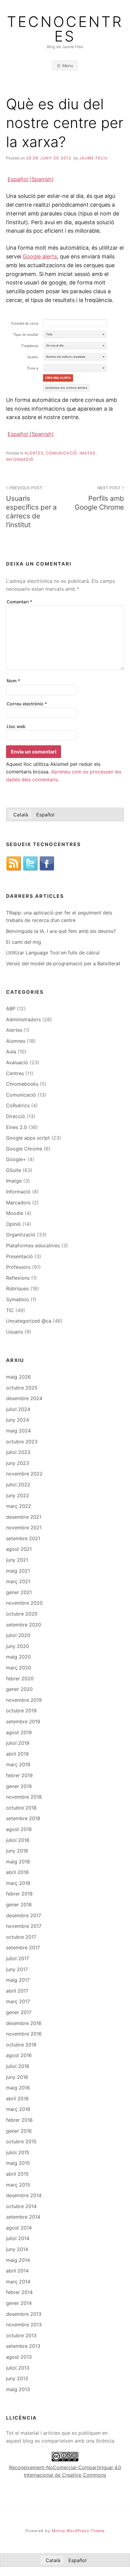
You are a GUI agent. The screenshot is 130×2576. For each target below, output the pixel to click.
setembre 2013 (23, 2346)
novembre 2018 (24, 1797)
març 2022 (19, 1506)
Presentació (19, 1256)
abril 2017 (17, 1991)
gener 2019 (19, 1786)
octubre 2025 (22, 1388)
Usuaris (15, 1332)
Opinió (13, 1224)
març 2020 (19, 1668)
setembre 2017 (23, 1948)
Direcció (16, 1116)
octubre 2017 (21, 1937)
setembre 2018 (23, 1818)
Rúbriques (17, 1288)
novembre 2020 (24, 1603)
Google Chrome (24, 1149)
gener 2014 (19, 2303)
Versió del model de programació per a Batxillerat (63, 963)
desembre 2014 (24, 2195)
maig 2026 (18, 1377)
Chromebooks (22, 1084)
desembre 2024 (24, 1398)
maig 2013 (18, 2389)
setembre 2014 (23, 2217)
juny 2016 (17, 2077)
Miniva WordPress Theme (78, 2531)
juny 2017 (17, 1969)
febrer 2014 (19, 2292)
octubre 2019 (21, 1711)
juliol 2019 (18, 1743)
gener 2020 (19, 1689)
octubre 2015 (21, 2141)
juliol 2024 (18, 1409)
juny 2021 (17, 1560)
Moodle (15, 1213)
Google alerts (40, 256)
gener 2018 (19, 1905)
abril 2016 (17, 2099)
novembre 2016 (24, 2034)
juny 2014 (17, 2249)
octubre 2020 (22, 1614)
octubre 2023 (22, 1442)
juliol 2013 (18, 2368)
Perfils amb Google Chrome (99, 498)
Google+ (16, 1159)
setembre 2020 (24, 1625)
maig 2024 (18, 1431)
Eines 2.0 (16, 1127)
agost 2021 (19, 1549)
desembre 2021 (24, 1517)
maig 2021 (18, 1571)
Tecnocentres (65, 29)
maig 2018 (18, 1862)
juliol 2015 (18, 2152)
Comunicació (62, 453)
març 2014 (18, 2282)
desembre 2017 (24, 1915)
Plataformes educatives (33, 1245)
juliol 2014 (18, 2238)
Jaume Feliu (93, 158)
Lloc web (16, 726)
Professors (18, 1267)
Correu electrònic (27, 704)
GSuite (14, 1170)
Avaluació (17, 1062)
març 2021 (18, 1581)
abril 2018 (17, 1872)
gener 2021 (19, 1592)
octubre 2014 (21, 2206)
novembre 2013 (24, 2325)
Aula (11, 1052)
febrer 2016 (19, 2120)
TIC (10, 1310)
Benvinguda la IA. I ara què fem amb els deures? (61, 931)
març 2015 (18, 2185)
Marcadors (18, 1203)
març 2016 (18, 2109)
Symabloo (18, 1299)
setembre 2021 (23, 1538)
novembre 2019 (24, 1700)
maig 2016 (18, 2088)
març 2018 (18, 1883)
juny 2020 (18, 1646)
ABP (11, 1009)
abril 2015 (17, 2174)
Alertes (34, 453)
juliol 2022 (18, 1485)
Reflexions (18, 1278)
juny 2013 (17, 2378)
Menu (68, 66)
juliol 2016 (18, 2066)
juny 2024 (18, 1420)
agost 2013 (19, 2357)
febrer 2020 (20, 1679)
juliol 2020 (18, 1635)
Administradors (23, 1019)
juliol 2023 (18, 1452)
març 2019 (18, 1764)
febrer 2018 (19, 1894)
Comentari (19, 602)
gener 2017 (19, 2012)
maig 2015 (18, 2163)
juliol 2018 (18, 1840)
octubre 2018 (21, 1808)
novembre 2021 (24, 1528)
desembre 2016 (24, 2023)
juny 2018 (17, 1851)
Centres (15, 1073)
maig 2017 (18, 1980)
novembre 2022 (24, 1474)
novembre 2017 (24, 1926)
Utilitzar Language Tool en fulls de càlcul (53, 953)
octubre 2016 (21, 2045)
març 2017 (18, 2001)
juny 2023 (18, 1463)
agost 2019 (19, 1732)
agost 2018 (19, 1829)
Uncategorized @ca (29, 1321)
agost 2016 (19, 2055)
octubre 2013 (21, 2335)
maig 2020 (18, 1657)
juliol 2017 (18, 1958)
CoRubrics (18, 1105)
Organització (21, 1235)
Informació (20, 459)
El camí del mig (24, 942)
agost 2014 (19, 2228)
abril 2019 (17, 1754)
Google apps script (28, 1138)
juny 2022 (18, 1495)
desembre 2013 (24, 2314)
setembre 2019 (23, 1721)
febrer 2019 (19, 1775)
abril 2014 (17, 2271)
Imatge (88, 453)
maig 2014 (18, 2260)
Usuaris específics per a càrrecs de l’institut (31, 507)
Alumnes (16, 1041)
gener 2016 (19, 2131)
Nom (13, 681)
